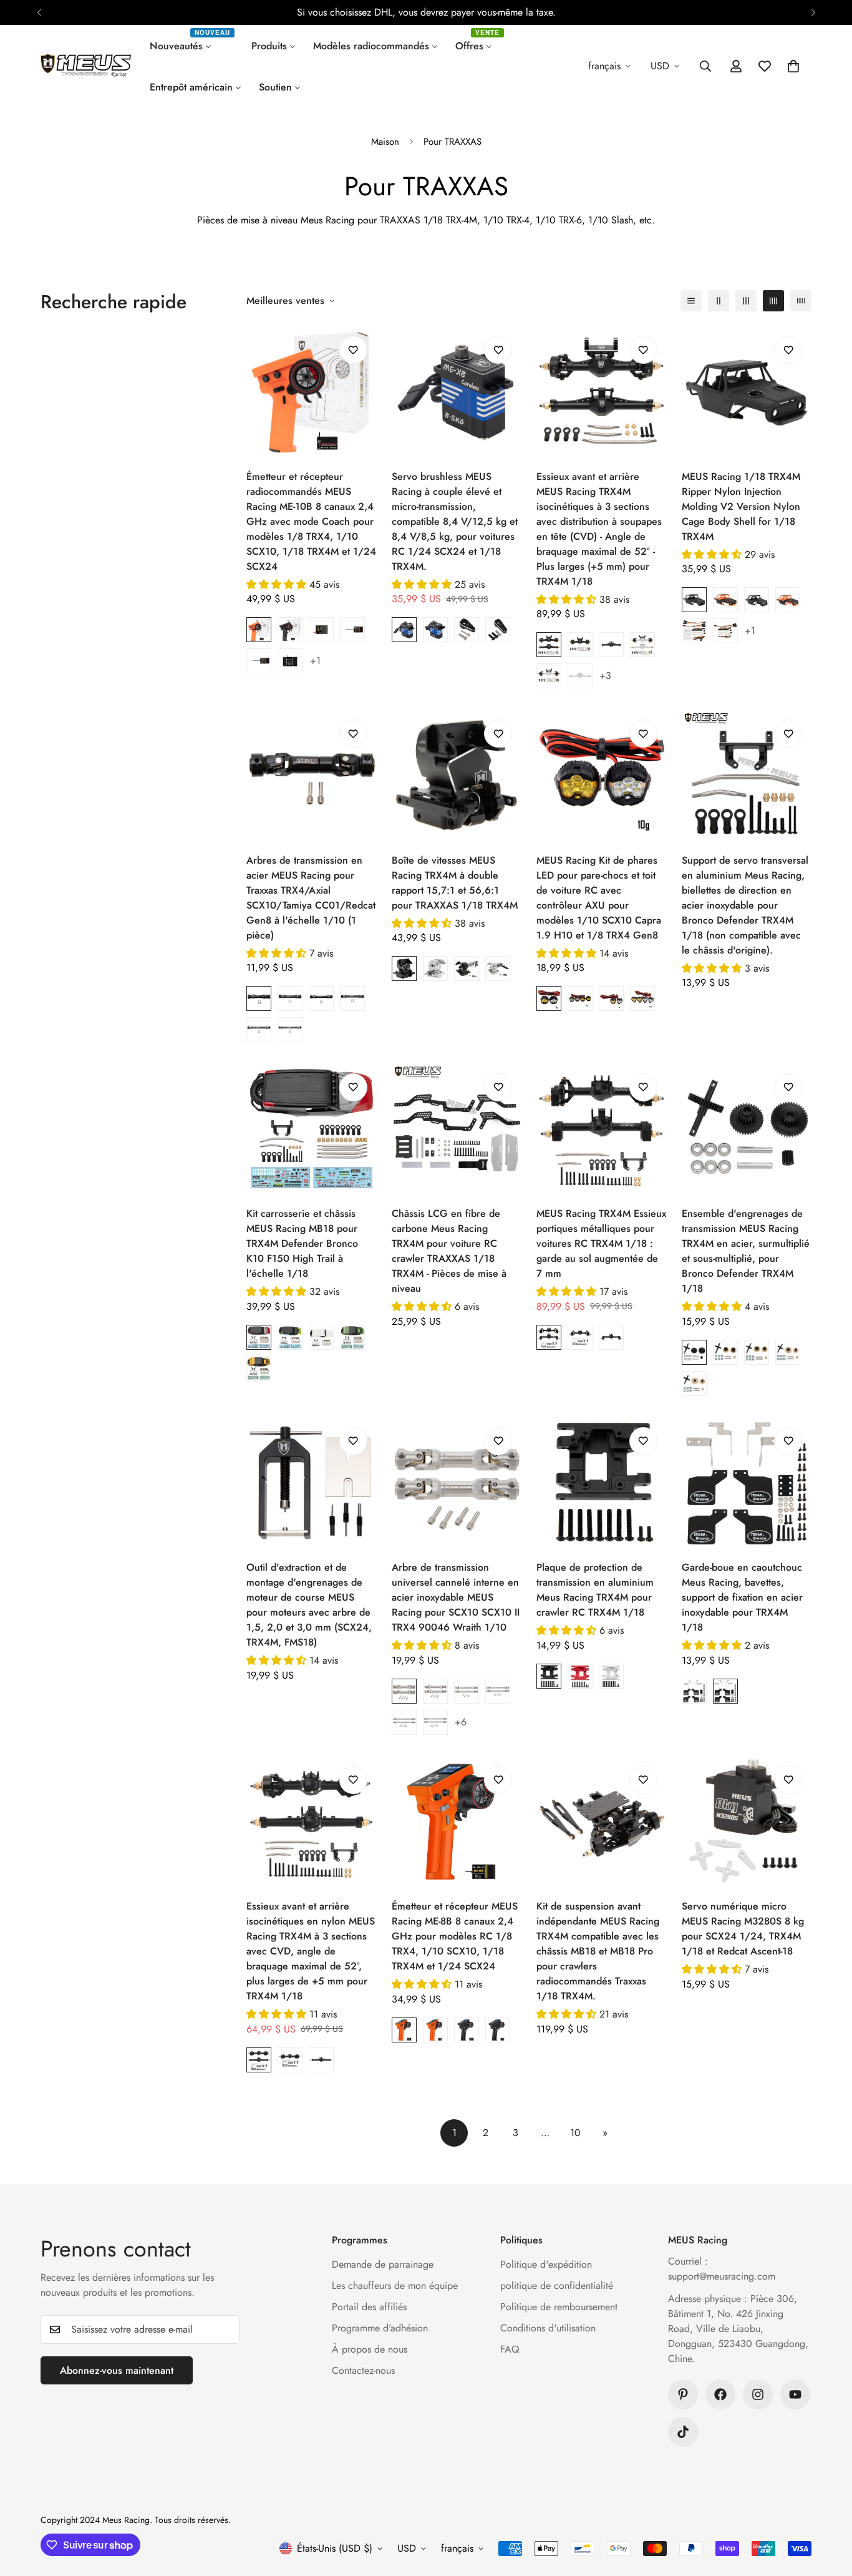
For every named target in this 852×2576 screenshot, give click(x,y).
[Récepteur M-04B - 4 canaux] (321, 630)
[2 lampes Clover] (611, 998)
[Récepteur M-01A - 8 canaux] (290, 661)
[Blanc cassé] (321, 1337)
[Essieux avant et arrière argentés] (642, 645)
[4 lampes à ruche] (580, 998)
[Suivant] (813, 12)
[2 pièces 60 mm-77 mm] (404, 1691)
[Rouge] (259, 1337)
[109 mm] (259, 1030)
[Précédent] (39, 12)
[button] (793, 66)
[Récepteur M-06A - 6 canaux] (352, 630)
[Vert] (290, 1337)
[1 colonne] (691, 301)
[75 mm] (290, 998)
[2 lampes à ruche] (549, 998)
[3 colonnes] (746, 301)
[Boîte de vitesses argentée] (435, 968)
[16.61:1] (694, 1352)
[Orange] (259, 1368)
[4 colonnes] (773, 301)
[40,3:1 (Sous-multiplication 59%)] (694, 1383)
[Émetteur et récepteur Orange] (259, 630)
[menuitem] (192, 46)
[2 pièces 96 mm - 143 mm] (498, 1691)
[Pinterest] (683, 2394)
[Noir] (549, 1676)
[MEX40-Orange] (725, 600)
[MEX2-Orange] (788, 600)
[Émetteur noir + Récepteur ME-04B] (498, 2030)
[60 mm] (259, 998)
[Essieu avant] (580, 1337)
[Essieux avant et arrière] (549, 1337)
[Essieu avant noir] (580, 645)
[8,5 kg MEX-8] (404, 630)
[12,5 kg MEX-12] (435, 630)
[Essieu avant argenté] (549, 676)
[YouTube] (795, 2394)
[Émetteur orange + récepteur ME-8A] (404, 2030)
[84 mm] (321, 998)
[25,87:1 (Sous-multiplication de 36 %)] (788, 1352)
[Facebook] (720, 2394)
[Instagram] (758, 2394)
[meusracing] (86, 66)
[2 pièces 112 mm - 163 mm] (404, 1722)
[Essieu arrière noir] (611, 645)
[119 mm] (290, 1030)
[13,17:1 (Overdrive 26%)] (757, 1352)
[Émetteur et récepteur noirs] (290, 630)
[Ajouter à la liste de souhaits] (353, 350)
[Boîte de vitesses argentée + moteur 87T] (498, 968)
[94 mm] (352, 998)
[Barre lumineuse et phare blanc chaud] (725, 631)
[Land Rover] (694, 1691)
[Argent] (611, 1676)
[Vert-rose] (352, 1337)
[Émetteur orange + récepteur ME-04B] (435, 2030)
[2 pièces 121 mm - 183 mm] (435, 1722)
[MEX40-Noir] (694, 600)
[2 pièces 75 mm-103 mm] (435, 1691)
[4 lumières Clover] (642, 998)
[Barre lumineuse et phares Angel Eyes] (694, 631)
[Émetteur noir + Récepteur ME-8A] (467, 2030)
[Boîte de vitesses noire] (404, 968)
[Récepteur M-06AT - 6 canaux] (259, 661)
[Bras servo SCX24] (467, 630)
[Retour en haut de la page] (828, 2508)
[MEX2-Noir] (757, 600)
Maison (385, 142)
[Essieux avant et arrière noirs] (549, 645)
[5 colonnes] (801, 301)
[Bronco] (725, 1691)
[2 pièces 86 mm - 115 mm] (467, 1691)
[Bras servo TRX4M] (498, 630)
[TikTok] (683, 2432)
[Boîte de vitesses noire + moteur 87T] (467, 968)
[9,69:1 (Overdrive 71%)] (725, 1352)
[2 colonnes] (719, 301)
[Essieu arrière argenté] (580, 676)
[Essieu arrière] (611, 1337)
